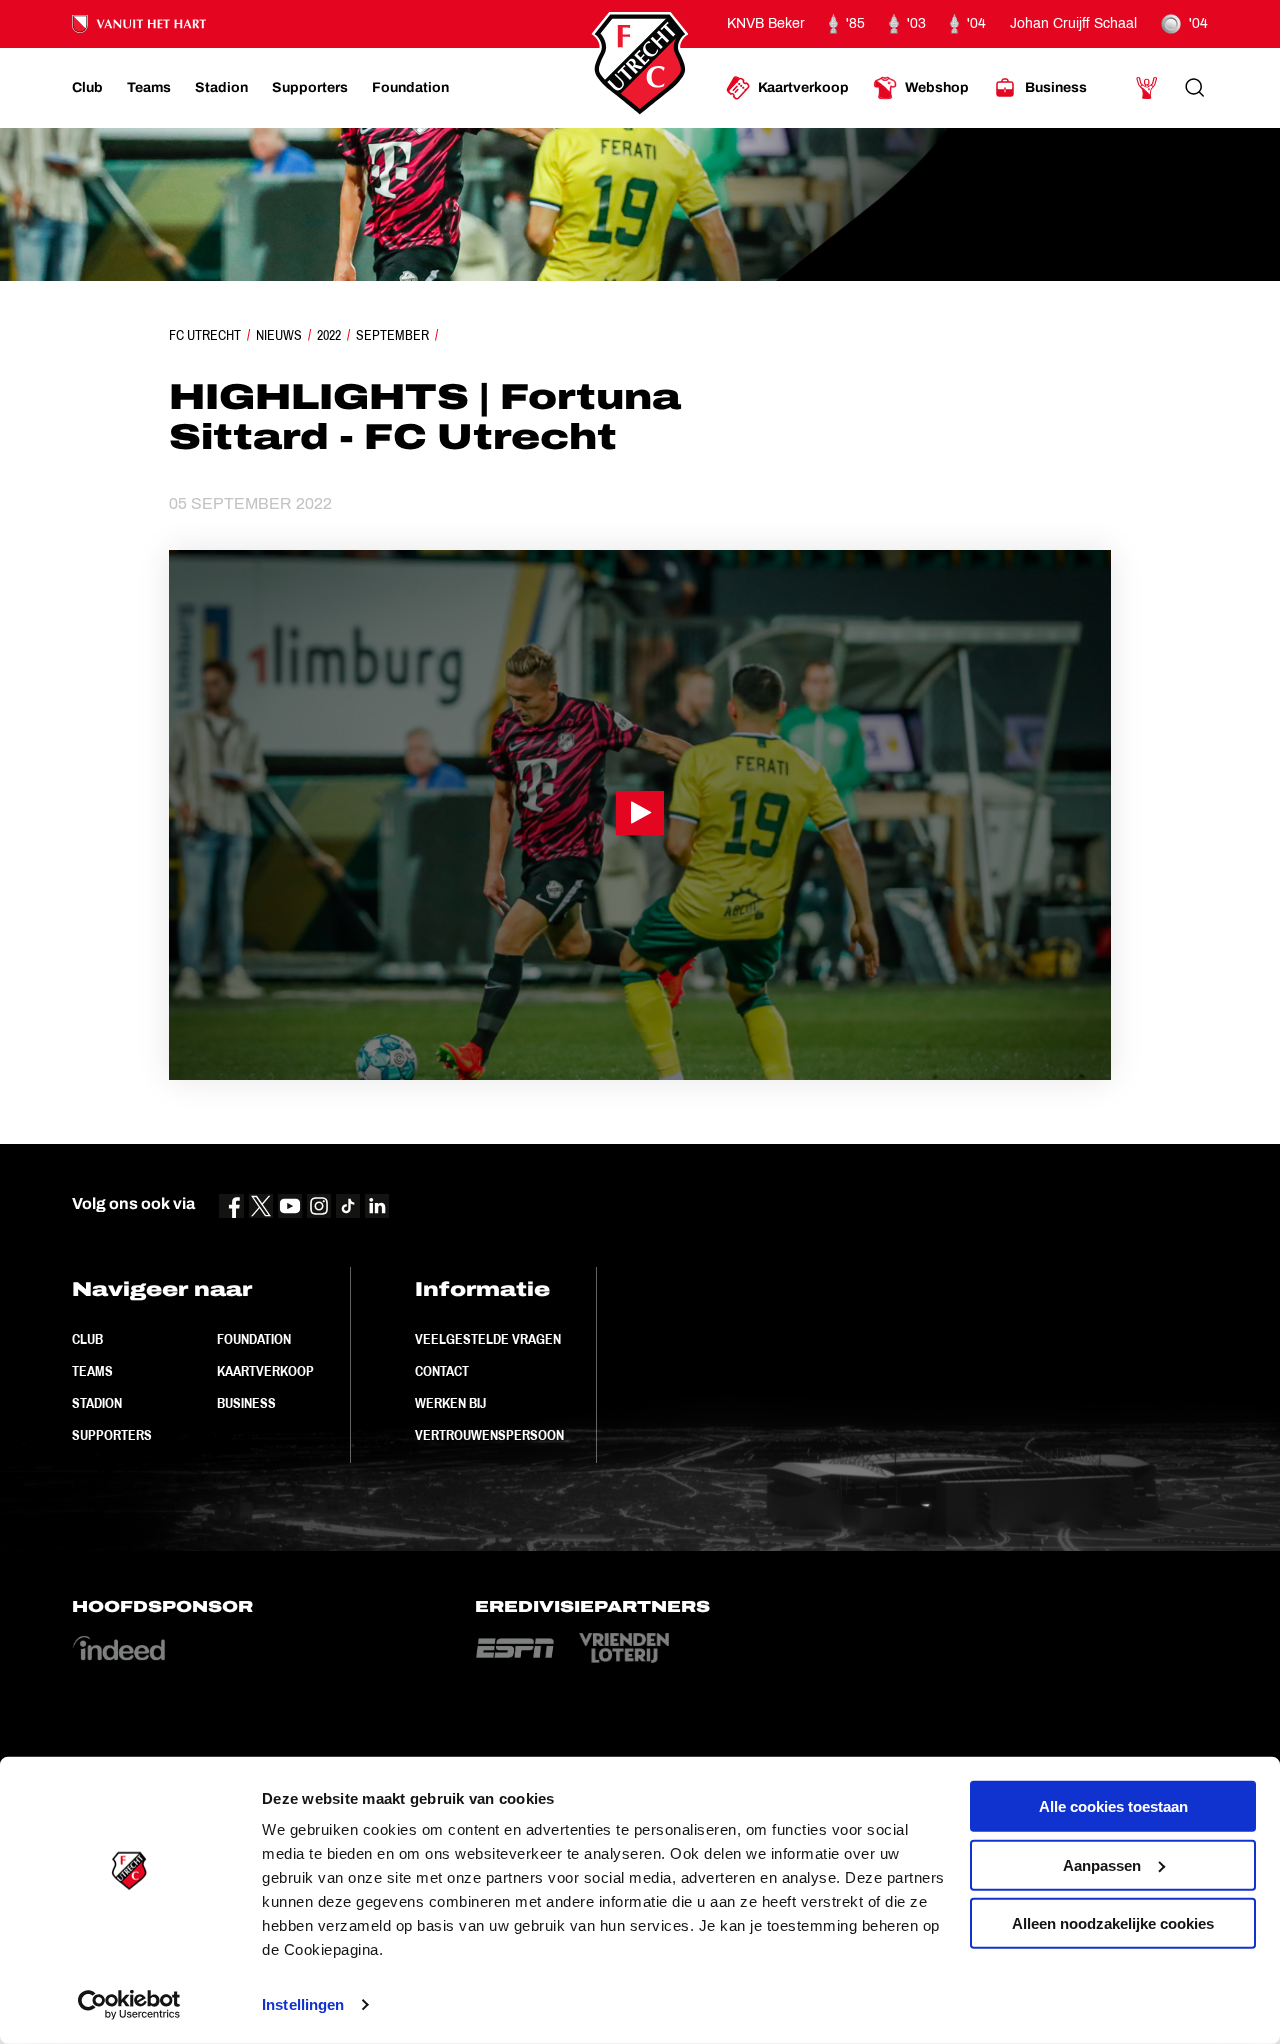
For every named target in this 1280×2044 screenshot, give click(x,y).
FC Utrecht (205, 335)
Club (87, 1339)
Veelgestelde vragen (488, 1339)
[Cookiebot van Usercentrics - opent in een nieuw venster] (129, 2005)
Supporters (112, 1435)
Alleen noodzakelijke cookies (1113, 1923)
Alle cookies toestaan (1113, 1806)
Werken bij (450, 1403)
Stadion (97, 1403)
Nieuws (279, 335)
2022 (329, 335)
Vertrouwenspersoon (489, 1435)
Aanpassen (1102, 1864)
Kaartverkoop (265, 1371)
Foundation (254, 1339)
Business (246, 1403)
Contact (442, 1371)
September (392, 335)
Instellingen (303, 2004)
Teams (92, 1371)
